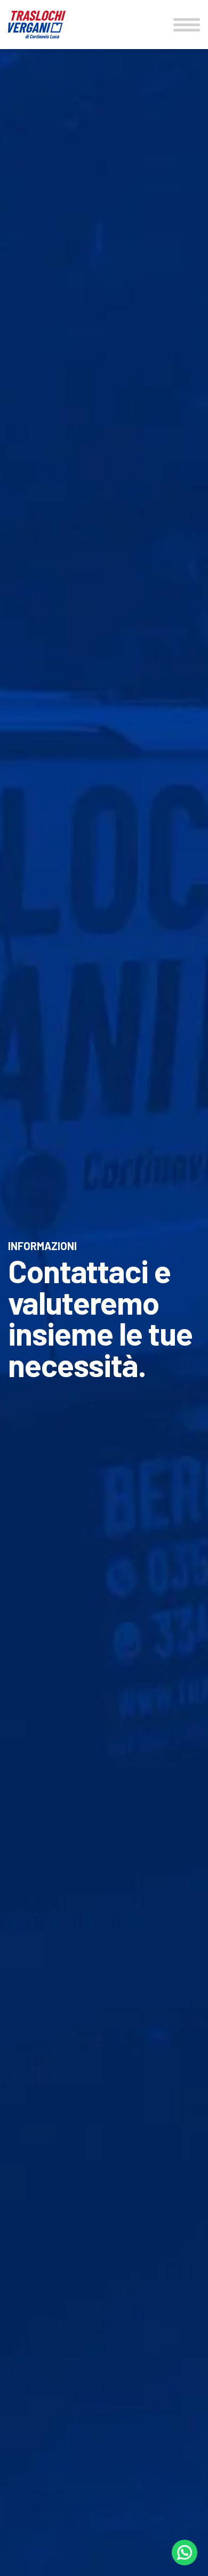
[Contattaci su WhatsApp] (185, 2553)
